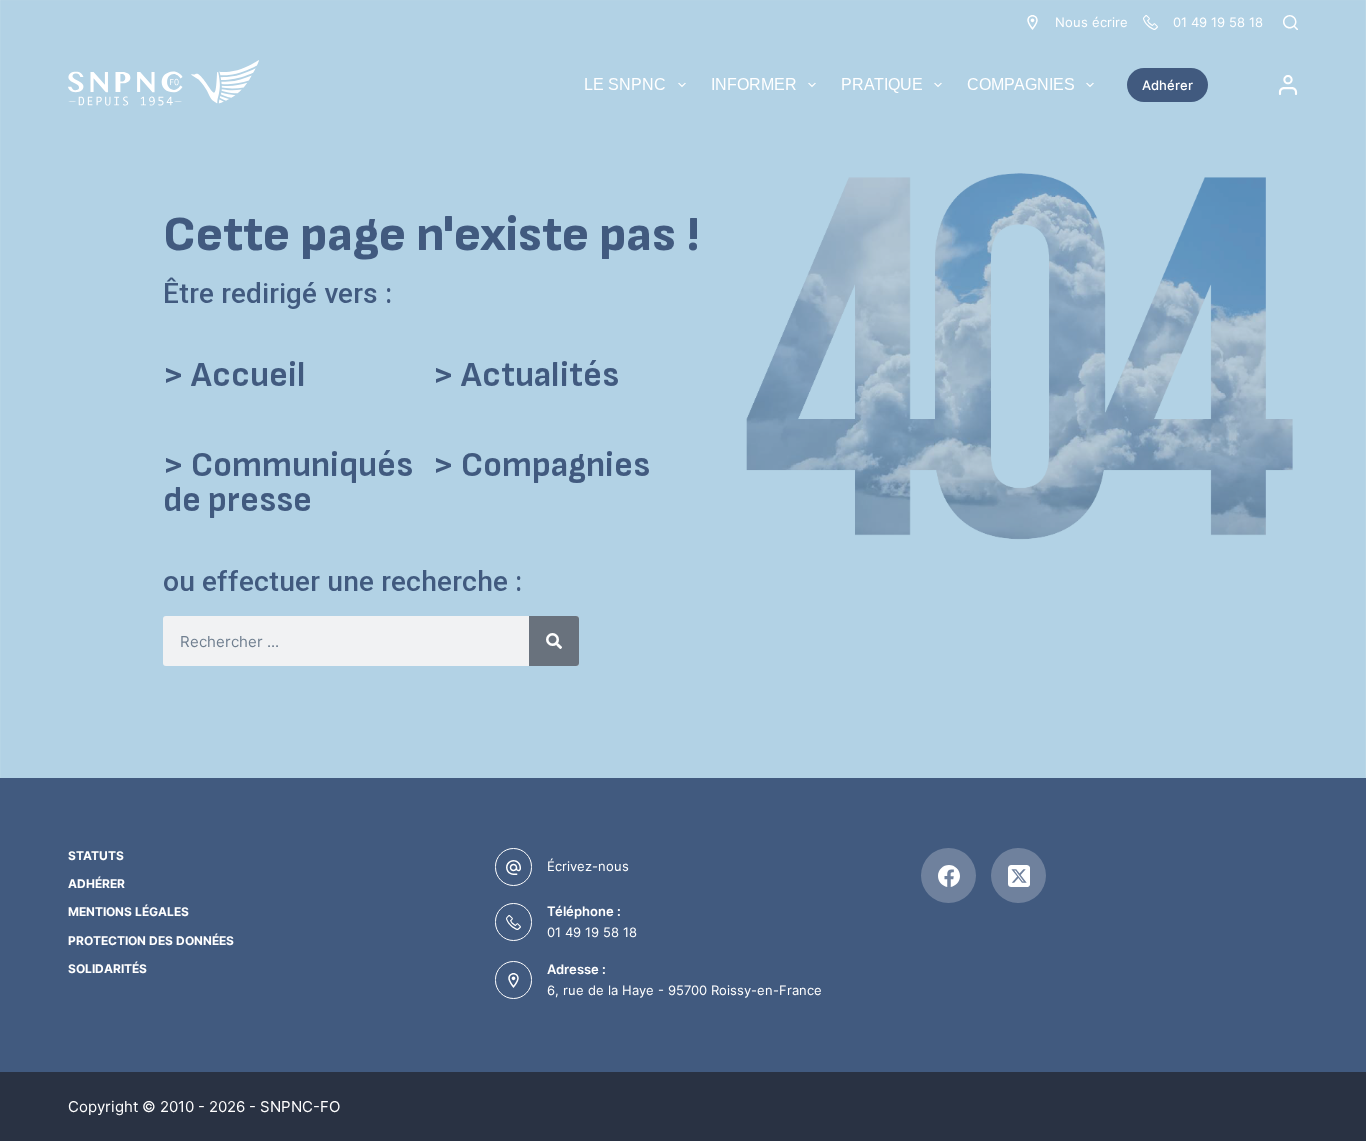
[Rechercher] (1290, 22)
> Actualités (526, 375)
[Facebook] (948, 875)
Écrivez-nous (588, 866)
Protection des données (151, 940)
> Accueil (234, 375)
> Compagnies (541, 465)
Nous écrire (1091, 22)
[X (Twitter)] (1018, 875)
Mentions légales (128, 911)
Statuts (96, 855)
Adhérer (1167, 85)
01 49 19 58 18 (592, 932)
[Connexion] (1288, 85)
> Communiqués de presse (288, 483)
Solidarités (107, 968)
